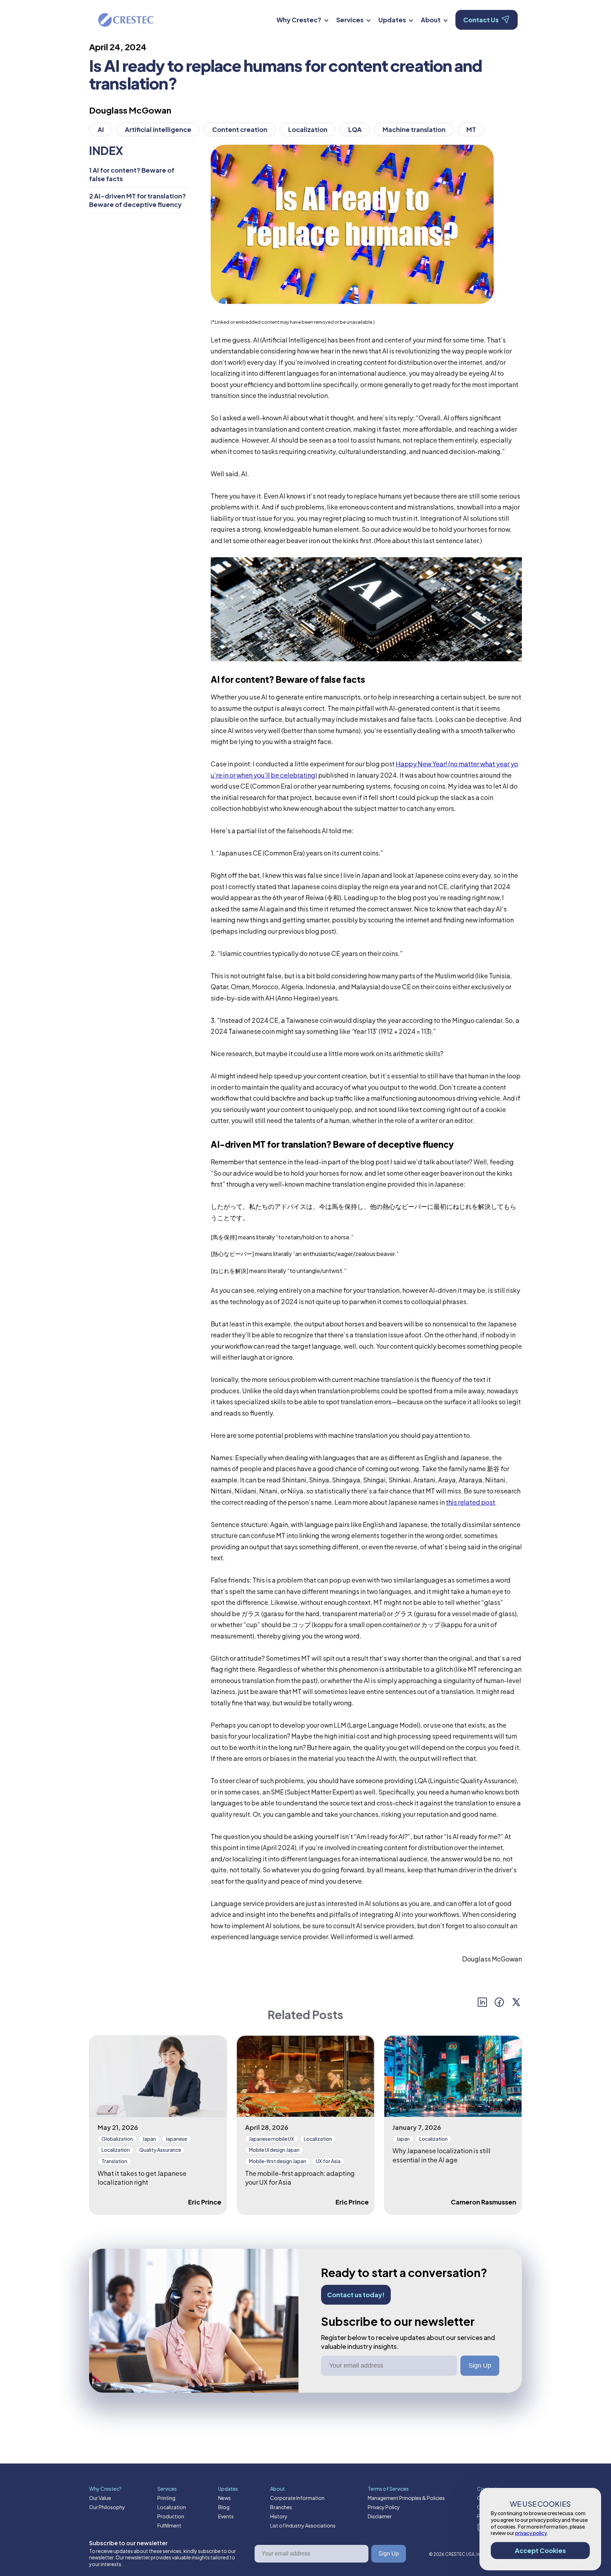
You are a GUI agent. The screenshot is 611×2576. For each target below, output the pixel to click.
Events (226, 2516)
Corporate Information (297, 2498)
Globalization (117, 2139)
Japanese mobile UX (272, 2139)
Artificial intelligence (158, 129)
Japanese (176, 2139)
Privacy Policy (384, 2507)
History (279, 2516)
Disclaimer (380, 2516)
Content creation (240, 129)
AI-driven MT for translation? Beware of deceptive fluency (138, 200)
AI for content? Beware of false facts (132, 174)
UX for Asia (328, 2161)
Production (171, 2516)
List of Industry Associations (303, 2525)
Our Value (100, 2498)
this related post (470, 1502)
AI (101, 129)
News (225, 2498)
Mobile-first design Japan (278, 2161)
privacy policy (531, 2533)
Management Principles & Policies (406, 2498)
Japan (149, 2139)
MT (471, 129)
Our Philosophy (107, 2507)
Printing (166, 2498)
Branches (281, 2507)
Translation (114, 2161)
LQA (355, 129)
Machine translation (414, 129)
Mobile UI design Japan (274, 2150)
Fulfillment (169, 2525)
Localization (308, 129)
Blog (224, 2507)
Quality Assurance (160, 2150)
